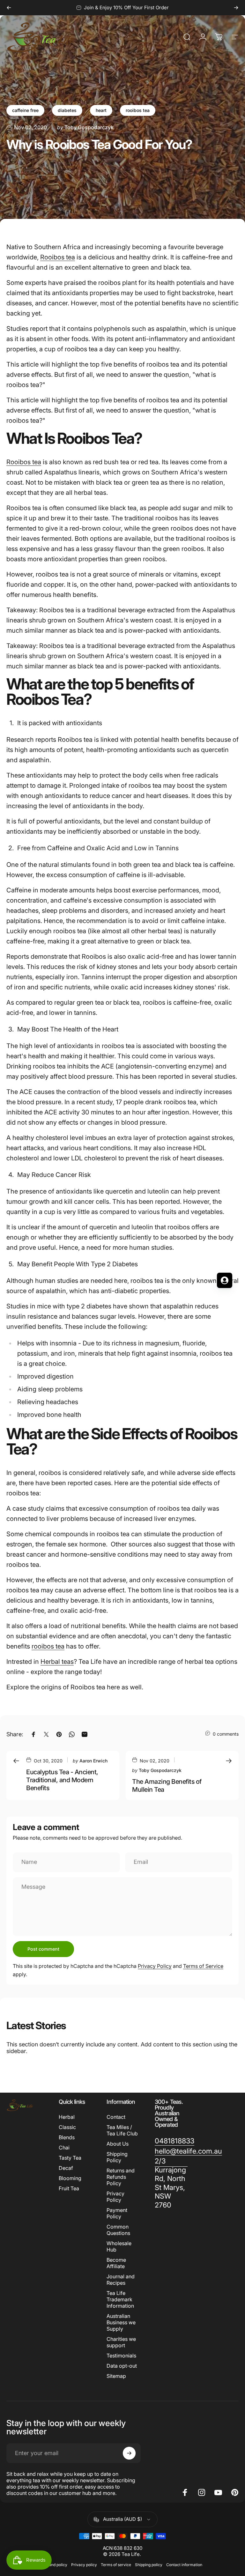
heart (101, 110)
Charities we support (121, 2342)
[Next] (236, 8)
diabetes (67, 110)
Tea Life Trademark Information (120, 2299)
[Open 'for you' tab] (225, 1280)
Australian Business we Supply (121, 2322)
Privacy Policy (155, 1966)
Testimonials (121, 2356)
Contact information (184, 2565)
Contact (116, 2117)
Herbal (67, 2117)
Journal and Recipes (121, 2280)
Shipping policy (149, 2565)
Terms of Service (203, 1966)
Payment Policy (117, 2213)
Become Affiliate (116, 2263)
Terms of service (116, 2565)
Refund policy (55, 2565)
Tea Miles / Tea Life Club (122, 2130)
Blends (67, 2137)
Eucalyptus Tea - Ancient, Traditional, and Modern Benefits (62, 1780)
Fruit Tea (69, 2188)
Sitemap (116, 2376)
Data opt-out (122, 2366)
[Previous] (9, 8)
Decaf (66, 2168)
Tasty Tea (70, 2158)
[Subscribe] (129, 2453)
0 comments (226, 1734)
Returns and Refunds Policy (121, 2177)
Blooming (70, 2178)
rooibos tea (138, 110)
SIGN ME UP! (61, 1324)
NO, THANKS (61, 1343)
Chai (64, 2148)
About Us (118, 2144)
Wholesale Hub (119, 2246)
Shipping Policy (117, 2157)
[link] (174, 2141)
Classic (67, 2127)
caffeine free (25, 110)
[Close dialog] (234, 1212)
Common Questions (118, 2230)
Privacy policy (84, 2565)
